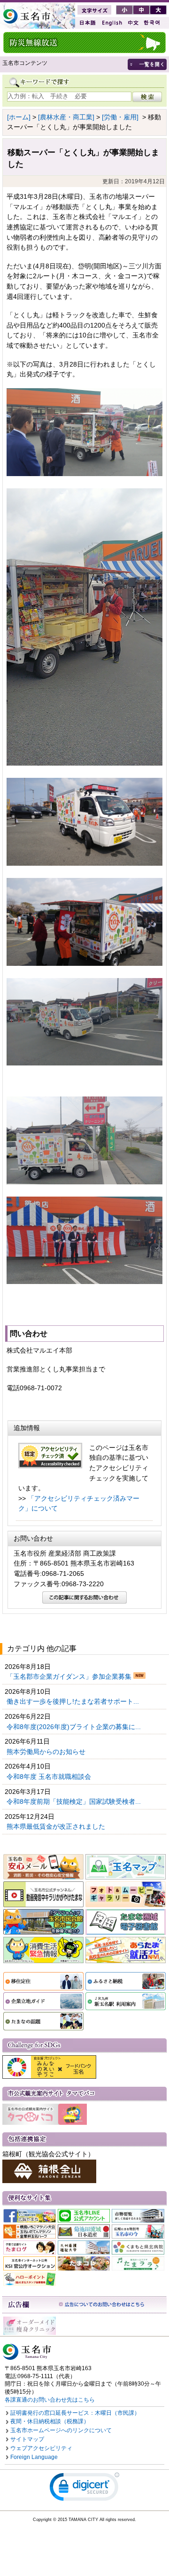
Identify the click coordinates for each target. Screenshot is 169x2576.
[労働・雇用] (120, 117)
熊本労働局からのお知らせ (47, 1752)
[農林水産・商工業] (66, 117)
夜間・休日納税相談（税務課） (50, 2421)
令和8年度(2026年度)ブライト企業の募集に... (75, 1727)
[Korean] (152, 23)
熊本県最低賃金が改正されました (57, 1826)
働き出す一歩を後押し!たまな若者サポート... (74, 1701)
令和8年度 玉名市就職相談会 (50, 1777)
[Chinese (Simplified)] (133, 23)
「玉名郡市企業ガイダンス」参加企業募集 (70, 1676)
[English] (111, 23)
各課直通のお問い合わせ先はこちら (50, 2400)
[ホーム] (19, 117)
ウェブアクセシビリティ (41, 2448)
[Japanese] (87, 23)
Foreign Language (34, 2457)
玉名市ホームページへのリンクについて (61, 2430)
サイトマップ (27, 2439)
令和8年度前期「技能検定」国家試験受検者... (75, 1801)
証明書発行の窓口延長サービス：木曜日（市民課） (75, 2413)
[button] (84, 2489)
